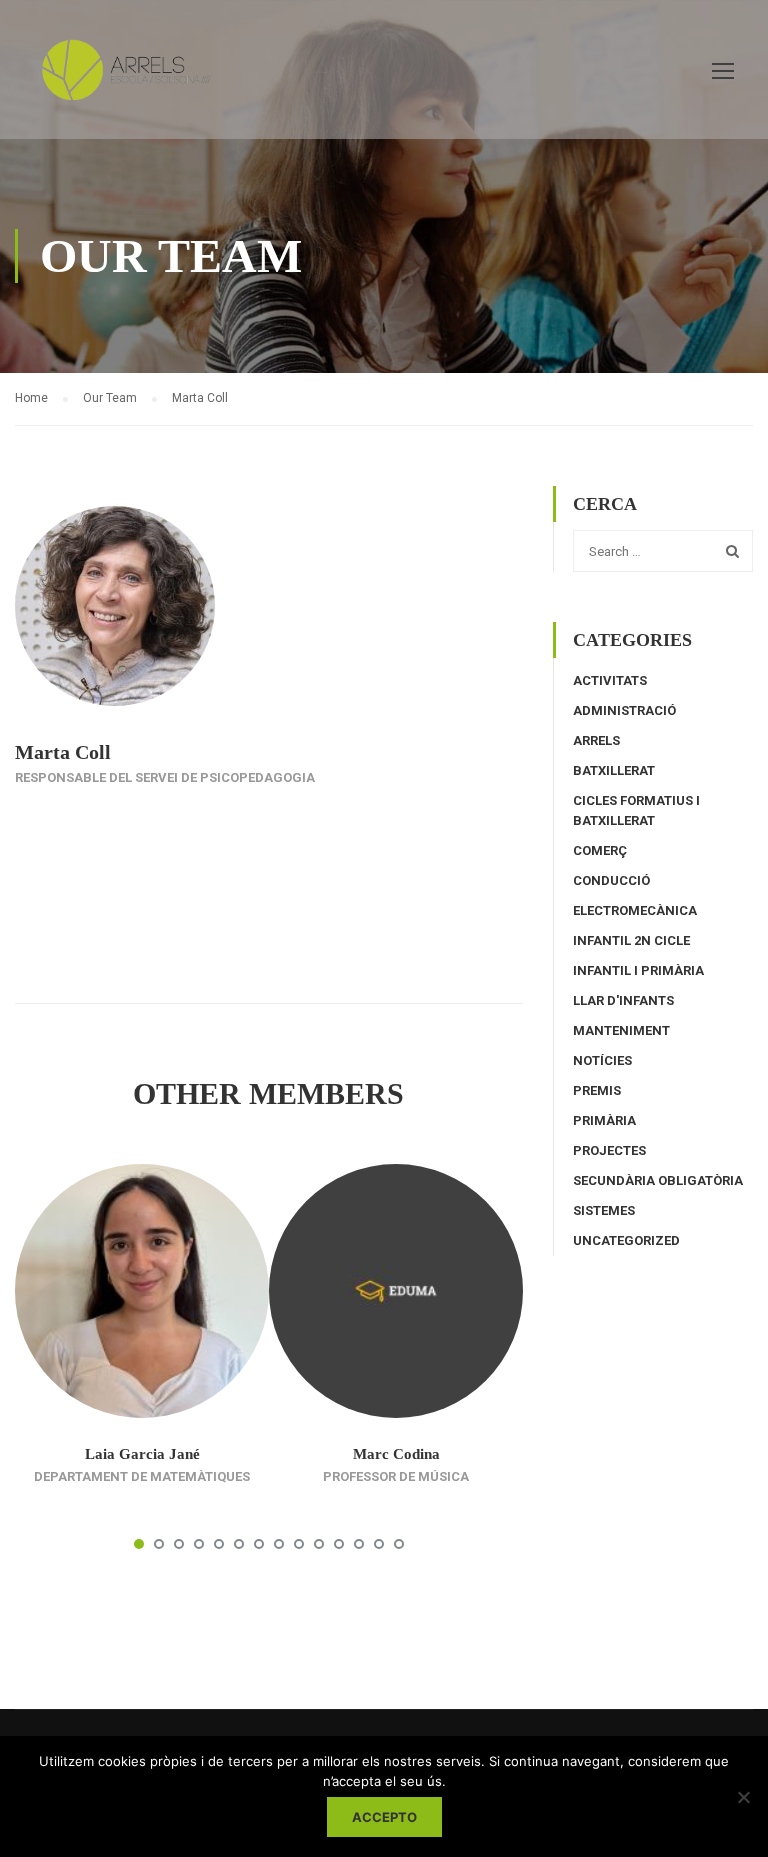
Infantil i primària (638, 970)
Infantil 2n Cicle (631, 940)
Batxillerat (614, 770)
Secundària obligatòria (658, 1180)
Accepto (384, 1817)
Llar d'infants (623, 1000)
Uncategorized (626, 1240)
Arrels (596, 740)
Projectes (609, 1150)
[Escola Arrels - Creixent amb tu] (122, 79)
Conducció (611, 880)
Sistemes (604, 1210)
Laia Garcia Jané (142, 1454)
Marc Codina (396, 1454)
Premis (597, 1090)
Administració (624, 710)
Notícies (602, 1060)
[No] (743, 1797)
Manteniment (621, 1030)
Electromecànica (635, 910)
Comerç (600, 850)
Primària (604, 1120)
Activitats (610, 680)
